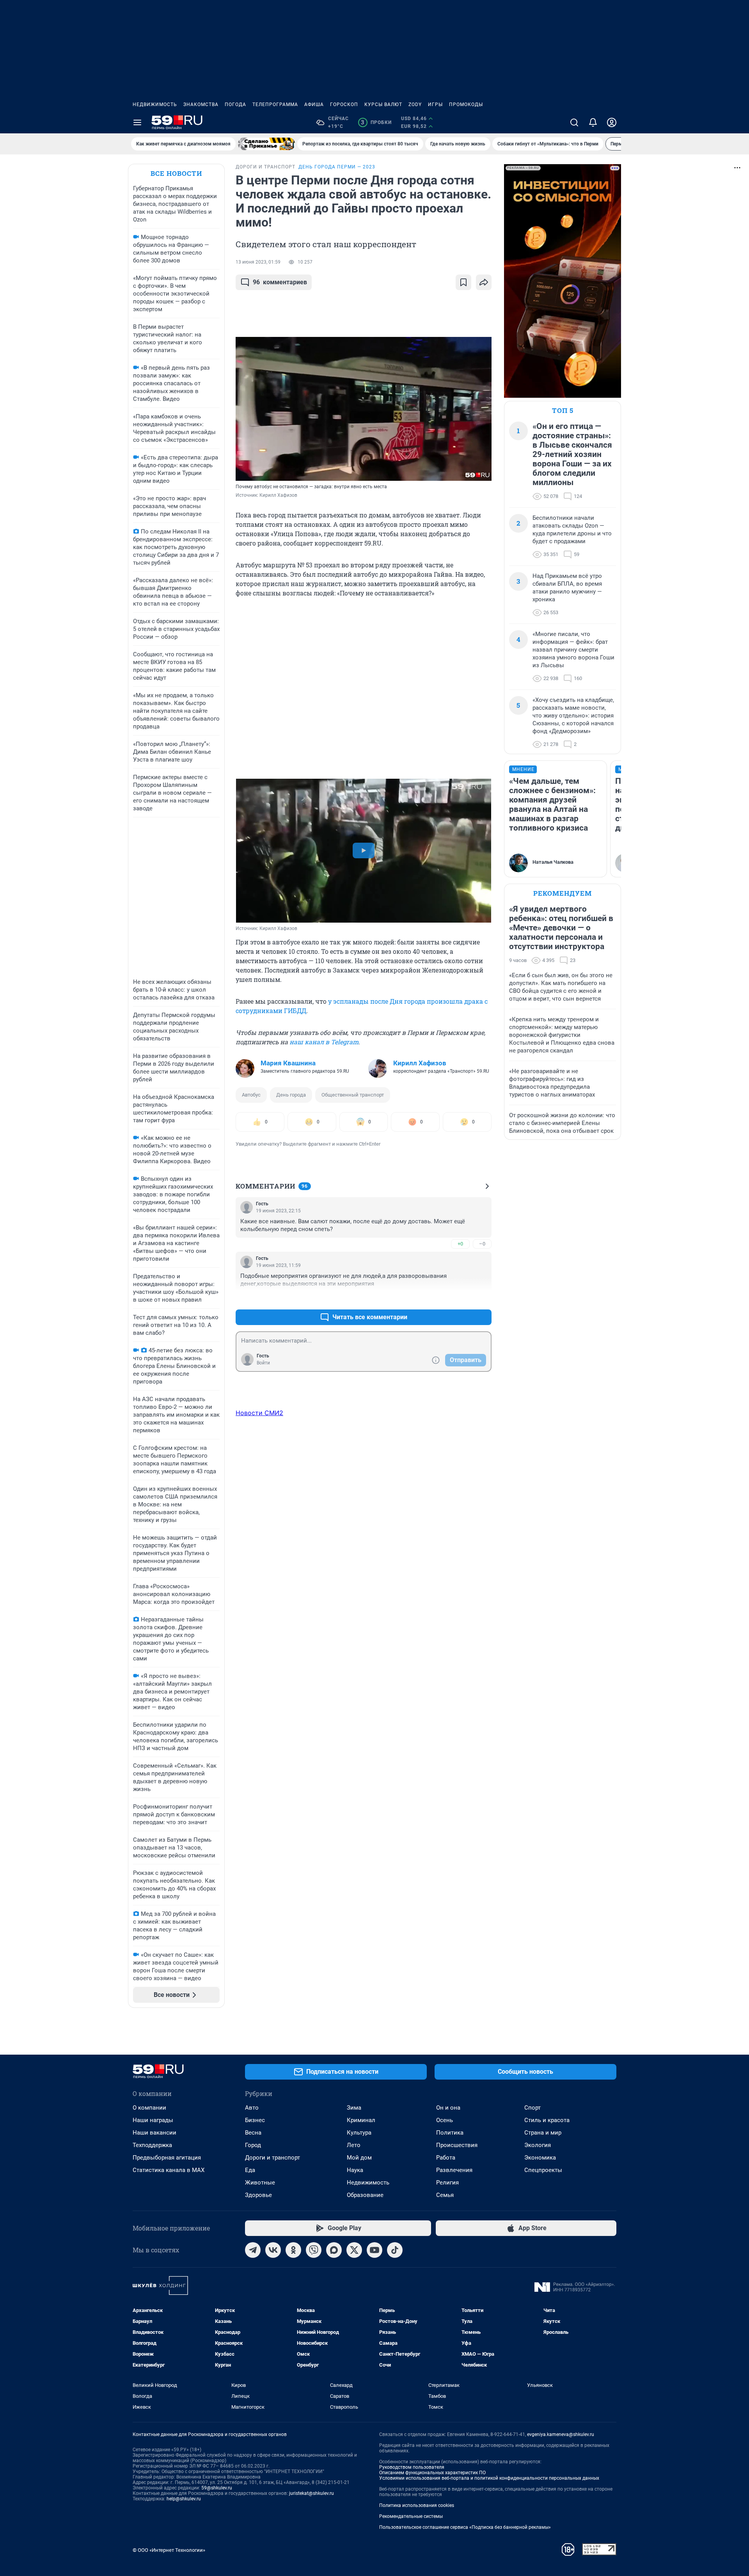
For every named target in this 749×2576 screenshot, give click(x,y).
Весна (253, 2133)
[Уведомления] (593, 122)
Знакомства (201, 105)
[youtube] (374, 2250)
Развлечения (454, 2170)
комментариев (280, 282)
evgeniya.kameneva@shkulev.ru (561, 2434)
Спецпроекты (543, 2170)
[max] (334, 2250)
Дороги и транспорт (272, 2158)
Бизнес (255, 2120)
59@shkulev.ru (217, 2488)
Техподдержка (152, 2145)
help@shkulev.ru (184, 2499)
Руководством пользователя (412, 2467)
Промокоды (466, 105)
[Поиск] (574, 122)
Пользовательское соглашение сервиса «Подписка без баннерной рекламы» (465, 2527)
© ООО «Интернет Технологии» (169, 2550)
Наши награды (153, 2120)
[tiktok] (395, 2250)
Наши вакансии (154, 2133)
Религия (447, 2183)
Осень (445, 2120)
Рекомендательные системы (411, 2516)
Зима (354, 2108)
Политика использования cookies (417, 2505)
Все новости (176, 173)
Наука (355, 2170)
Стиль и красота (547, 2120)
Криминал (361, 2120)
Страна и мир (543, 2133)
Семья (445, 2195)
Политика (450, 2133)
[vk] (273, 2250)
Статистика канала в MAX (169, 2170)
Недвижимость (155, 105)
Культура (359, 2133)
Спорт (532, 2108)
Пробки (376, 122)
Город (253, 2145)
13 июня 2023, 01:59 (258, 262)
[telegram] (253, 2250)
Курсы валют (383, 105)
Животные (260, 2183)
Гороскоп (344, 105)
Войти (263, 1363)
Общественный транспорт (353, 1095)
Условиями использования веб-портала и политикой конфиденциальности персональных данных (489, 2478)
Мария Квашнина (288, 1063)
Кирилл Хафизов (420, 1063)
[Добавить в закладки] (463, 282)
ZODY (415, 105)
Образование (365, 2195)
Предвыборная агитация (167, 2158)
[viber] (314, 2250)
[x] (354, 2250)
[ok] (293, 2250)
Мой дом (359, 2158)
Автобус (251, 1095)
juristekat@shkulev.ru (311, 2493)
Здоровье (258, 2195)
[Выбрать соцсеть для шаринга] (484, 282)
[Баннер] (266, 144)
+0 (460, 1244)
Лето (354, 2145)
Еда (250, 2170)
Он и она (448, 2108)
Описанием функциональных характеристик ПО (432, 2473)
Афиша (314, 105)
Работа (446, 2158)
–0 (482, 1244)
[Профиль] (612, 122)
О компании (149, 2108)
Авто (252, 2108)
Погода (235, 105)
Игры (435, 105)
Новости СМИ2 (259, 1413)
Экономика (540, 2158)
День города (291, 1095)
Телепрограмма (275, 105)
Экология (538, 2145)
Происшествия (457, 2145)
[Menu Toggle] (137, 122)
